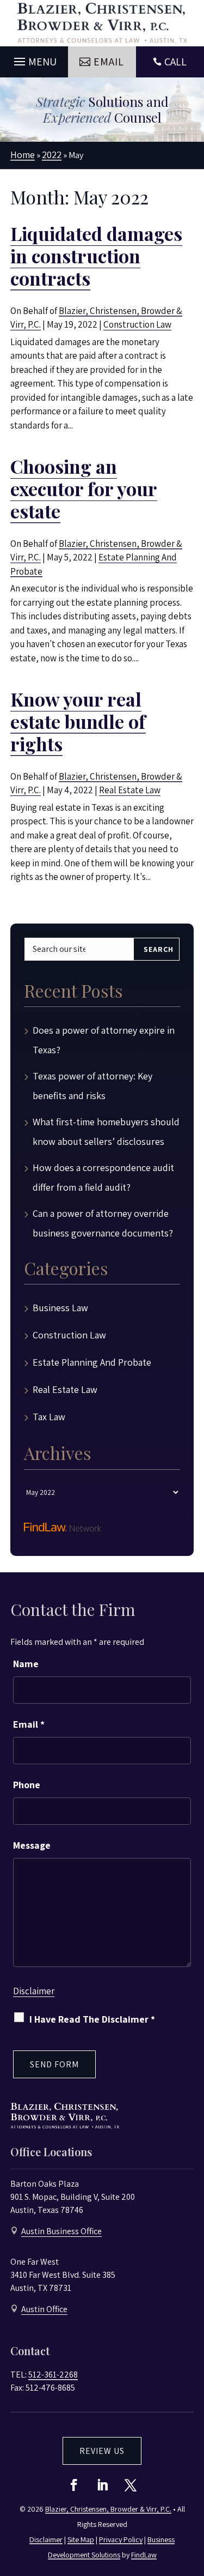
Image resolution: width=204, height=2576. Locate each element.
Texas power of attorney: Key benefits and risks (92, 1086)
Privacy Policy (121, 2539)
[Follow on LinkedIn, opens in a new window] (102, 2485)
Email (29, 1724)
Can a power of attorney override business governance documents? (103, 1223)
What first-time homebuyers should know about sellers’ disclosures (106, 1132)
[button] (34, 59)
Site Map (81, 2539)
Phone (27, 1785)
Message (32, 1845)
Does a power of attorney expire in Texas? (104, 1040)
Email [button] (109, 62)
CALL (175, 62)
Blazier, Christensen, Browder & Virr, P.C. (108, 2509)
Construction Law (137, 324)
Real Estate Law (130, 790)
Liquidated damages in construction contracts (96, 256)
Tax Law (49, 1417)
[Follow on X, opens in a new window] (131, 2485)
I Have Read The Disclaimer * (92, 2019)
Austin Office (44, 2309)
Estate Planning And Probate (92, 1362)
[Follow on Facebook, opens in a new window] (74, 2485)
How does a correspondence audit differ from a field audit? (103, 1177)
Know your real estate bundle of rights (78, 721)
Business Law (60, 1308)
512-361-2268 (53, 2375)
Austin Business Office (61, 2231)
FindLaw (144, 2555)
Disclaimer (34, 1991)
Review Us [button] (102, 2451)
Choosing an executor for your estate (84, 488)
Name (26, 1664)
